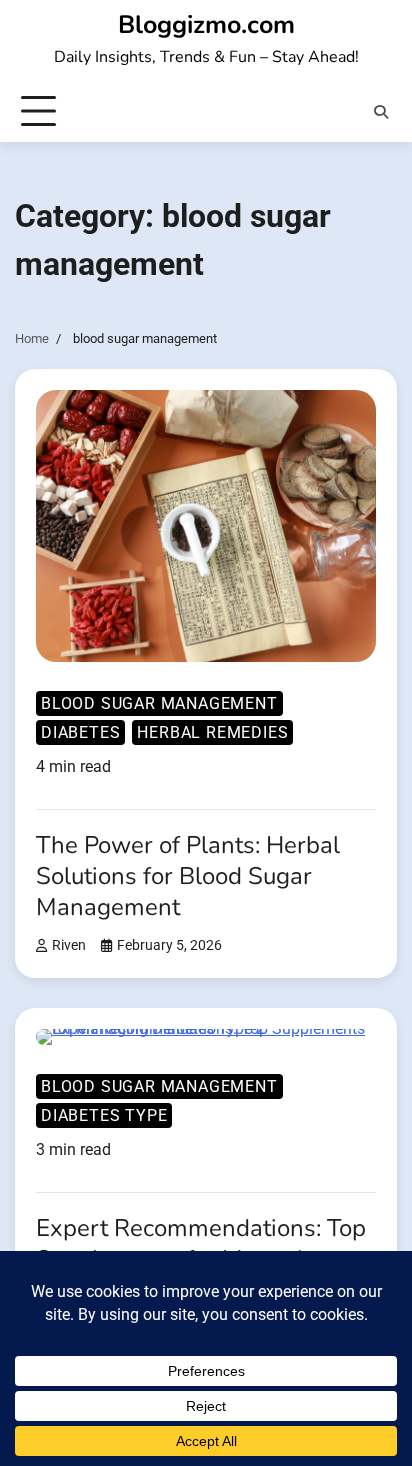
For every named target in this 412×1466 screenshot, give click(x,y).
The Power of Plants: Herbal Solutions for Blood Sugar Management (188, 876)
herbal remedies (212, 732)
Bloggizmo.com (206, 25)
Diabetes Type (104, 1115)
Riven (69, 945)
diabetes (80, 732)
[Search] (381, 112)
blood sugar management (159, 703)
